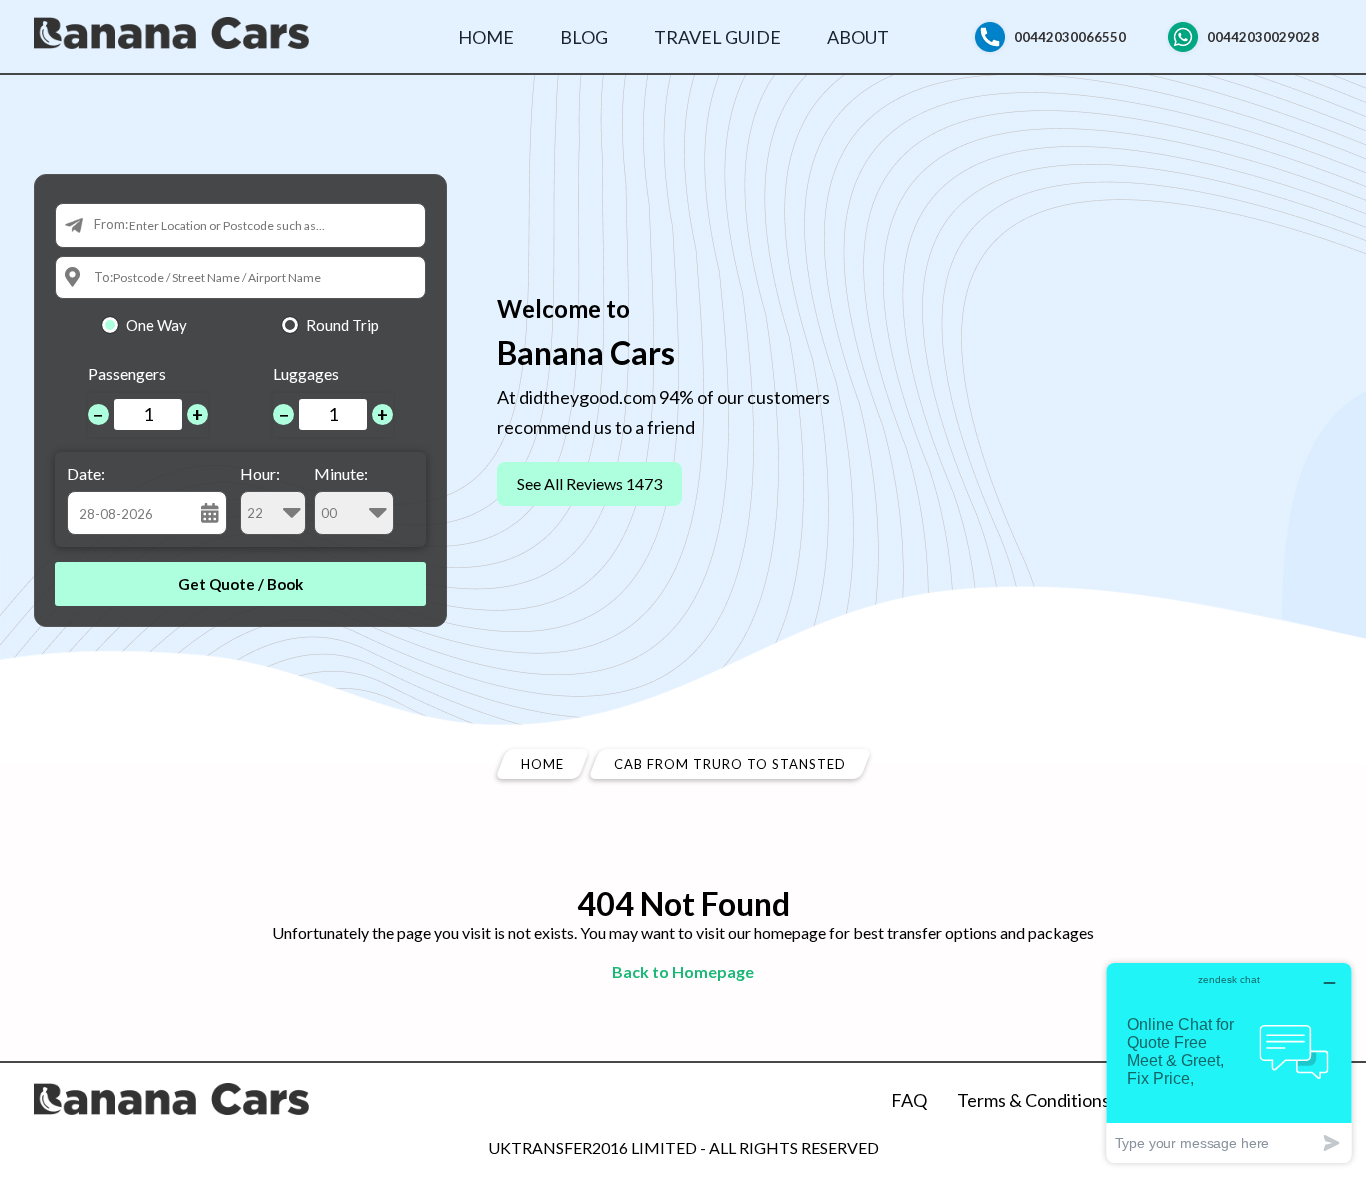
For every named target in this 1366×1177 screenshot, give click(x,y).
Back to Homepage (683, 971)
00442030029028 (1263, 37)
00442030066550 (1070, 37)
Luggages (306, 373)
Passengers (127, 373)
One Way (156, 325)
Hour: (260, 473)
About (858, 37)
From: (111, 224)
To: (103, 277)
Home (486, 37)
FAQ (909, 1100)
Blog (584, 37)
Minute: (341, 473)
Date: (86, 473)
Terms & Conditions (1033, 1100)
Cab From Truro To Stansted (730, 764)
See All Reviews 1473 (589, 483)
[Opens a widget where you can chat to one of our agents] (1229, 1062)
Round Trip (342, 325)
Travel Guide (717, 37)
